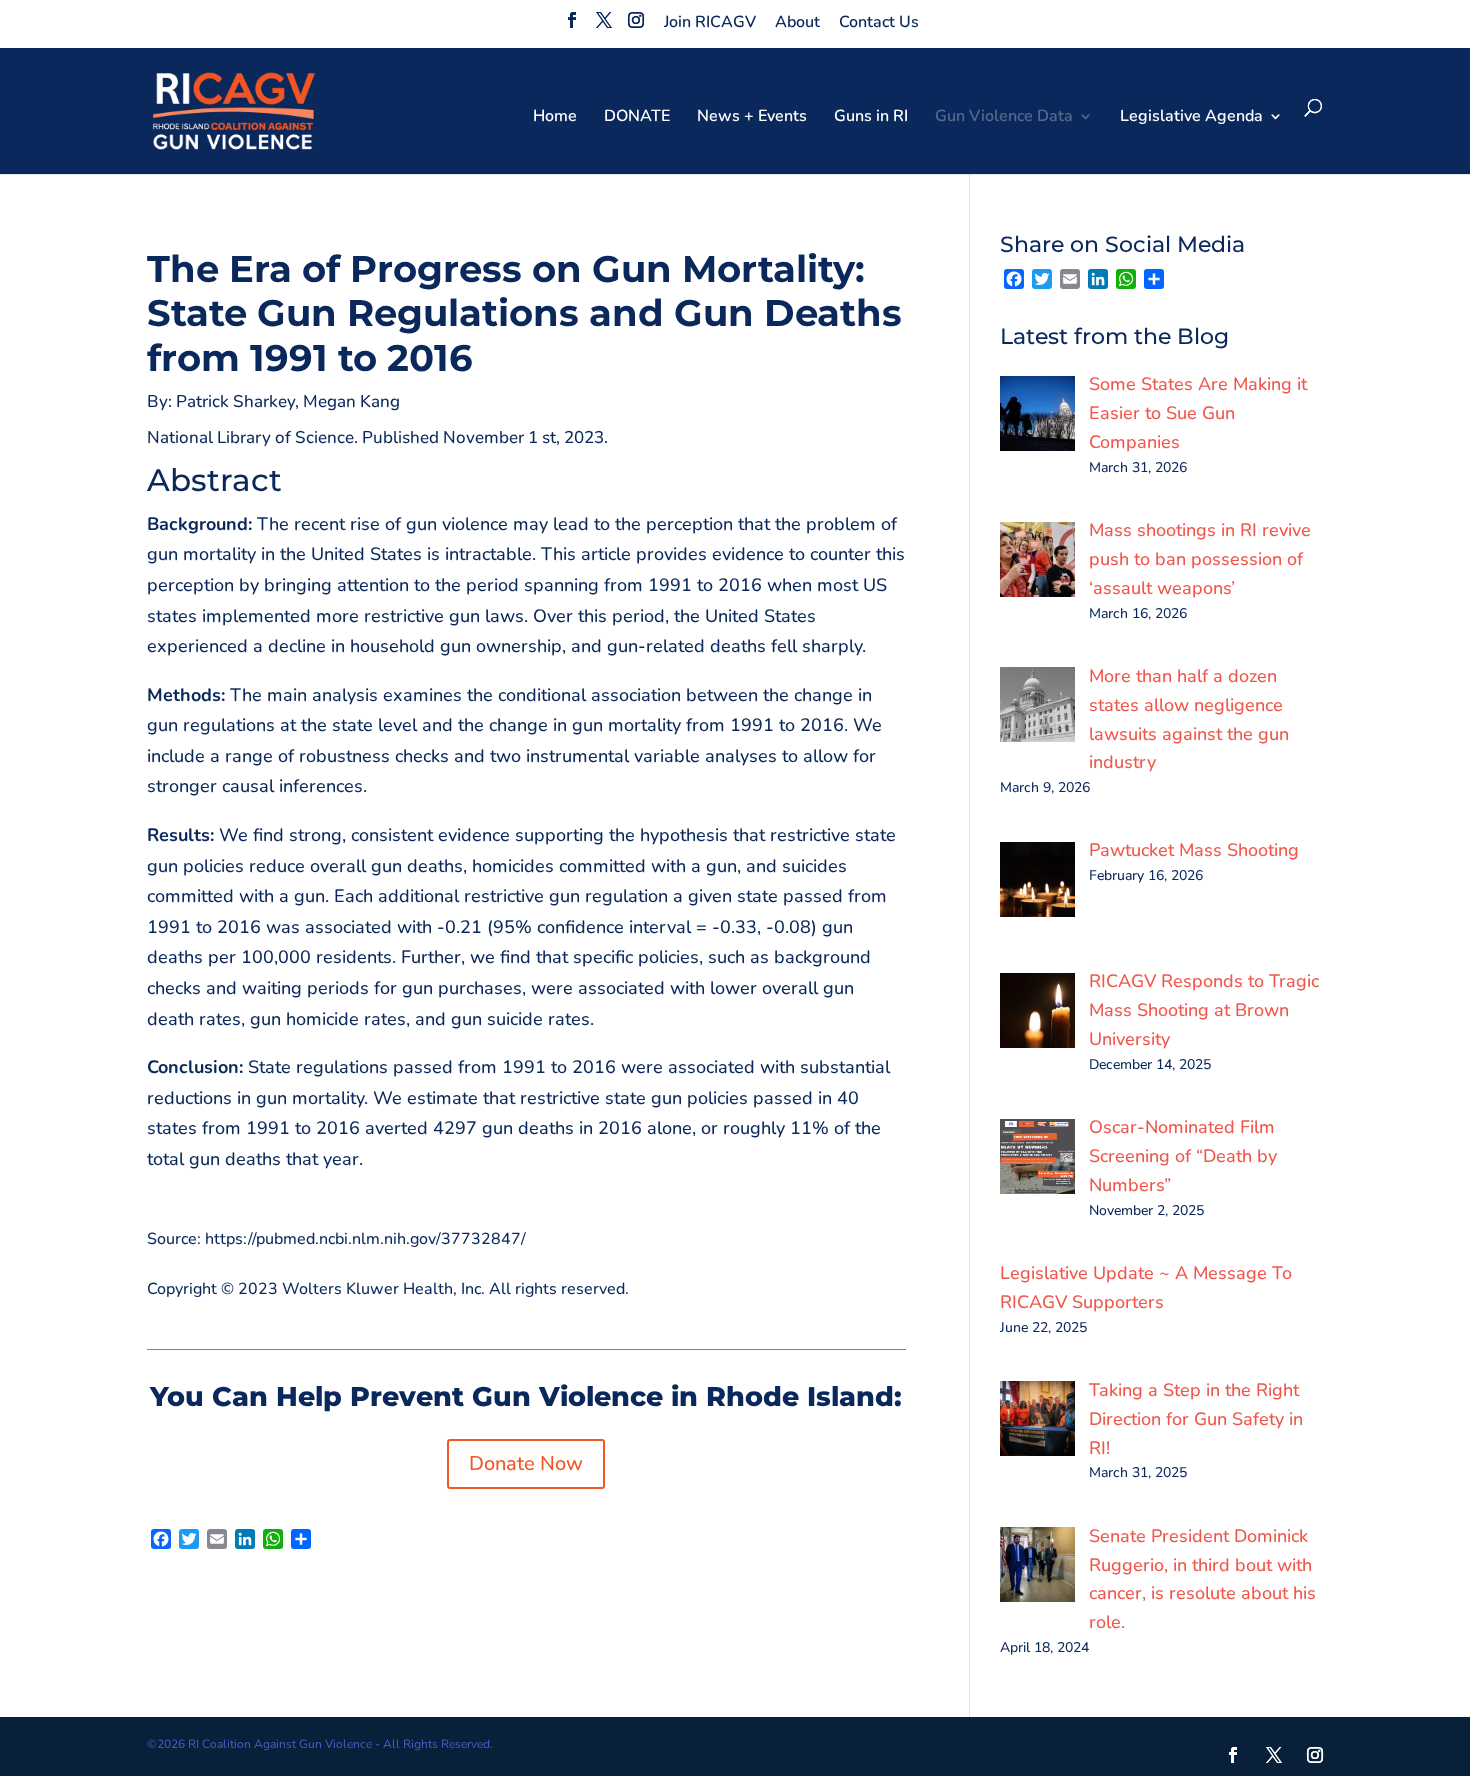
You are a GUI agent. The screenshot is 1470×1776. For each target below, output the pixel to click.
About (797, 22)
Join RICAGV (710, 22)
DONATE (637, 118)
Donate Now (526, 1463)
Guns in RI (871, 118)
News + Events (752, 118)
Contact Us (879, 22)
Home (555, 118)
